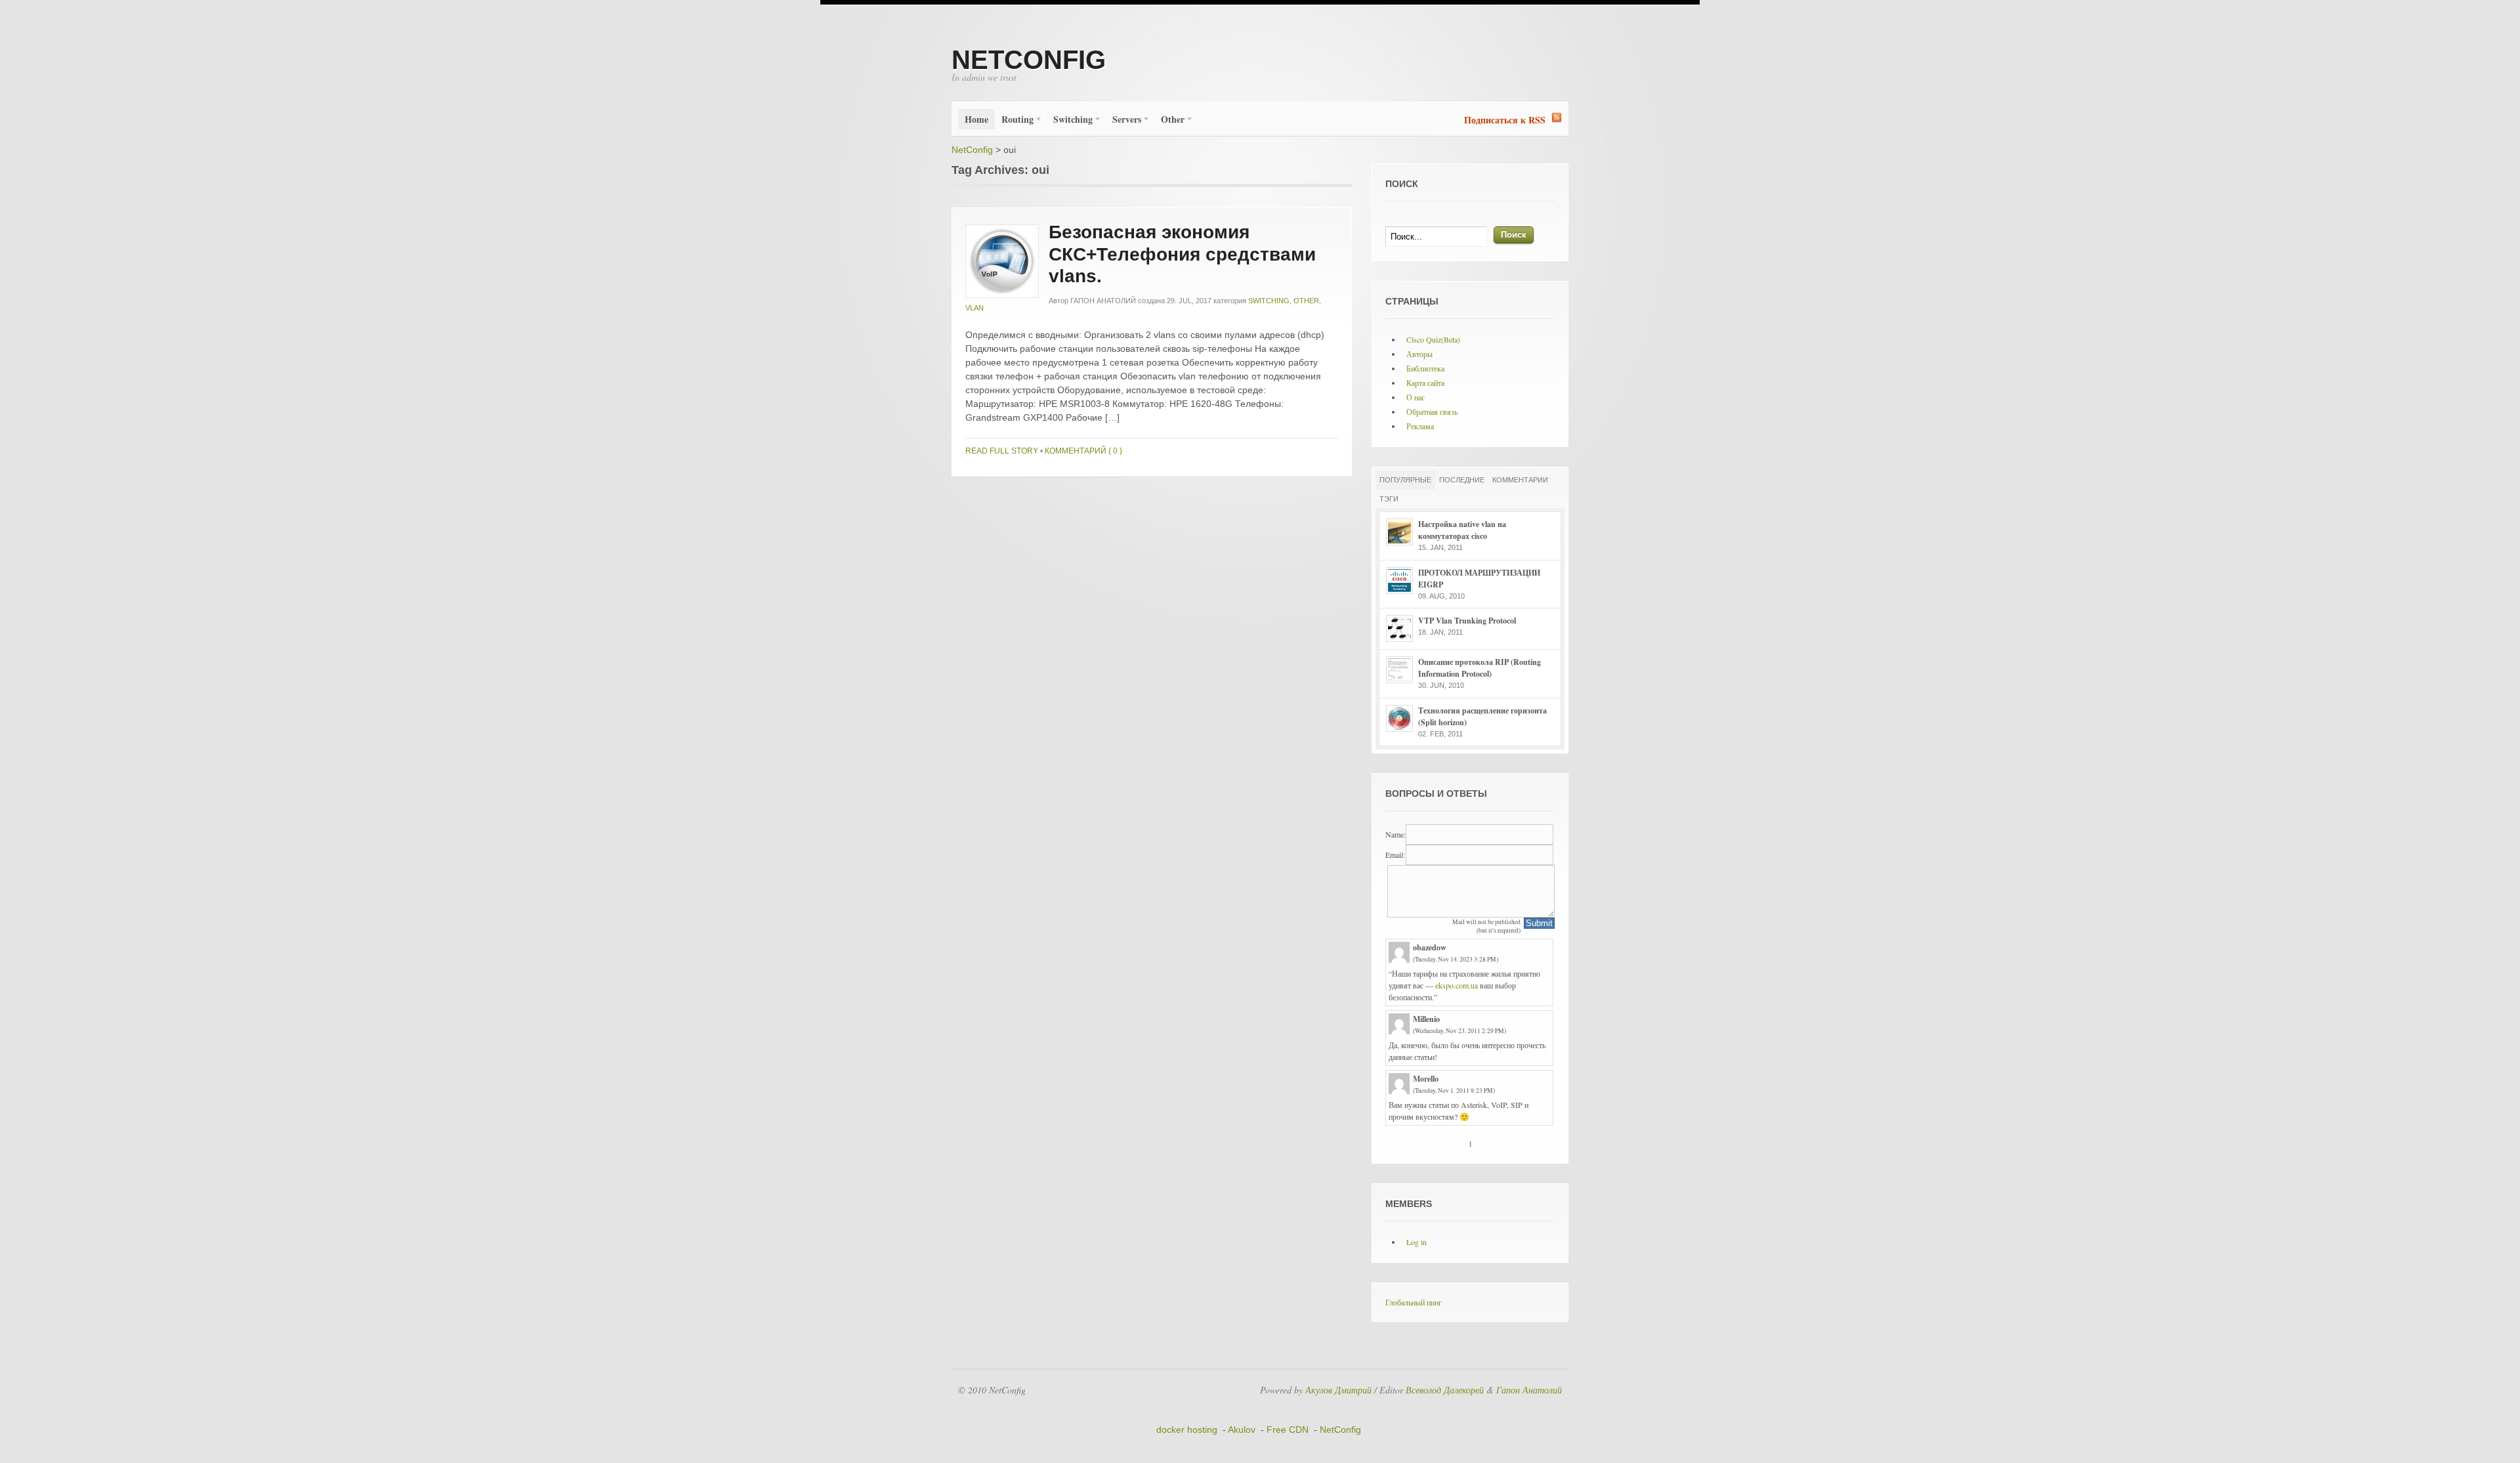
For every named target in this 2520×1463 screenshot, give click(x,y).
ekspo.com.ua (1457, 985)
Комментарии (1520, 480)
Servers (1123, 121)
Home (976, 119)
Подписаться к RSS (1505, 120)
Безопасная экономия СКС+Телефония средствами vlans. (1182, 254)
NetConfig (1029, 60)
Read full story (1002, 451)
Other (1169, 121)
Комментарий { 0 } (1083, 451)
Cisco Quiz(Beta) (1433, 339)
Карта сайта (1425, 383)
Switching (1070, 121)
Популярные (1405, 480)
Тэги (1389, 499)
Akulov (1242, 1430)
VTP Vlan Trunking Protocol (1467, 621)
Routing (1014, 121)
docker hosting (1187, 1430)
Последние (1462, 480)
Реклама (1420, 426)
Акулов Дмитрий (1338, 1390)
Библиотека (1425, 368)
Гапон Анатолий (1103, 301)
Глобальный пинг (1414, 1302)
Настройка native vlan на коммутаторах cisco (1462, 530)
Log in (1417, 1242)
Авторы (1419, 354)
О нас (1416, 397)
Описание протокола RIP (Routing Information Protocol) (1480, 668)
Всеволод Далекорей (1445, 1390)
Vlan (975, 308)
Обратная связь (1432, 412)
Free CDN (1288, 1430)
